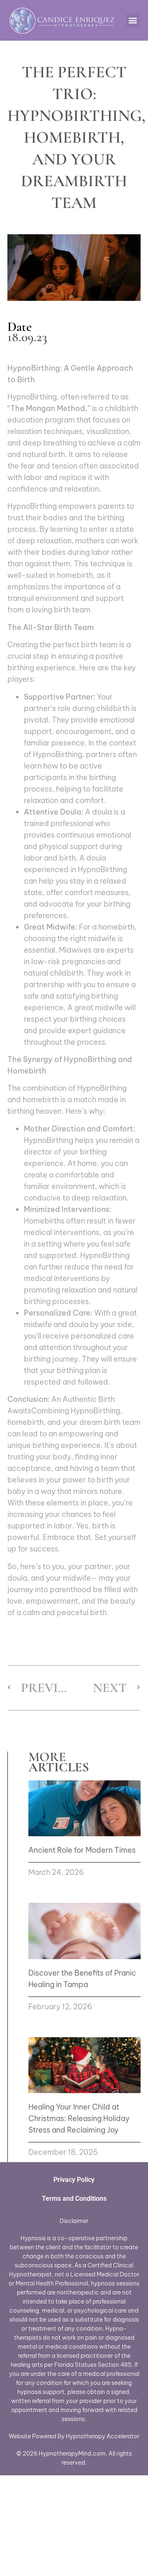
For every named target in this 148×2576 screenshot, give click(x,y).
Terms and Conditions (74, 2199)
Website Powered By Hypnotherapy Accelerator (74, 2436)
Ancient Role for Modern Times (82, 1850)
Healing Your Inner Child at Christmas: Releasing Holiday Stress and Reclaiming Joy (79, 2118)
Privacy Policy (74, 2180)
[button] (133, 20)
